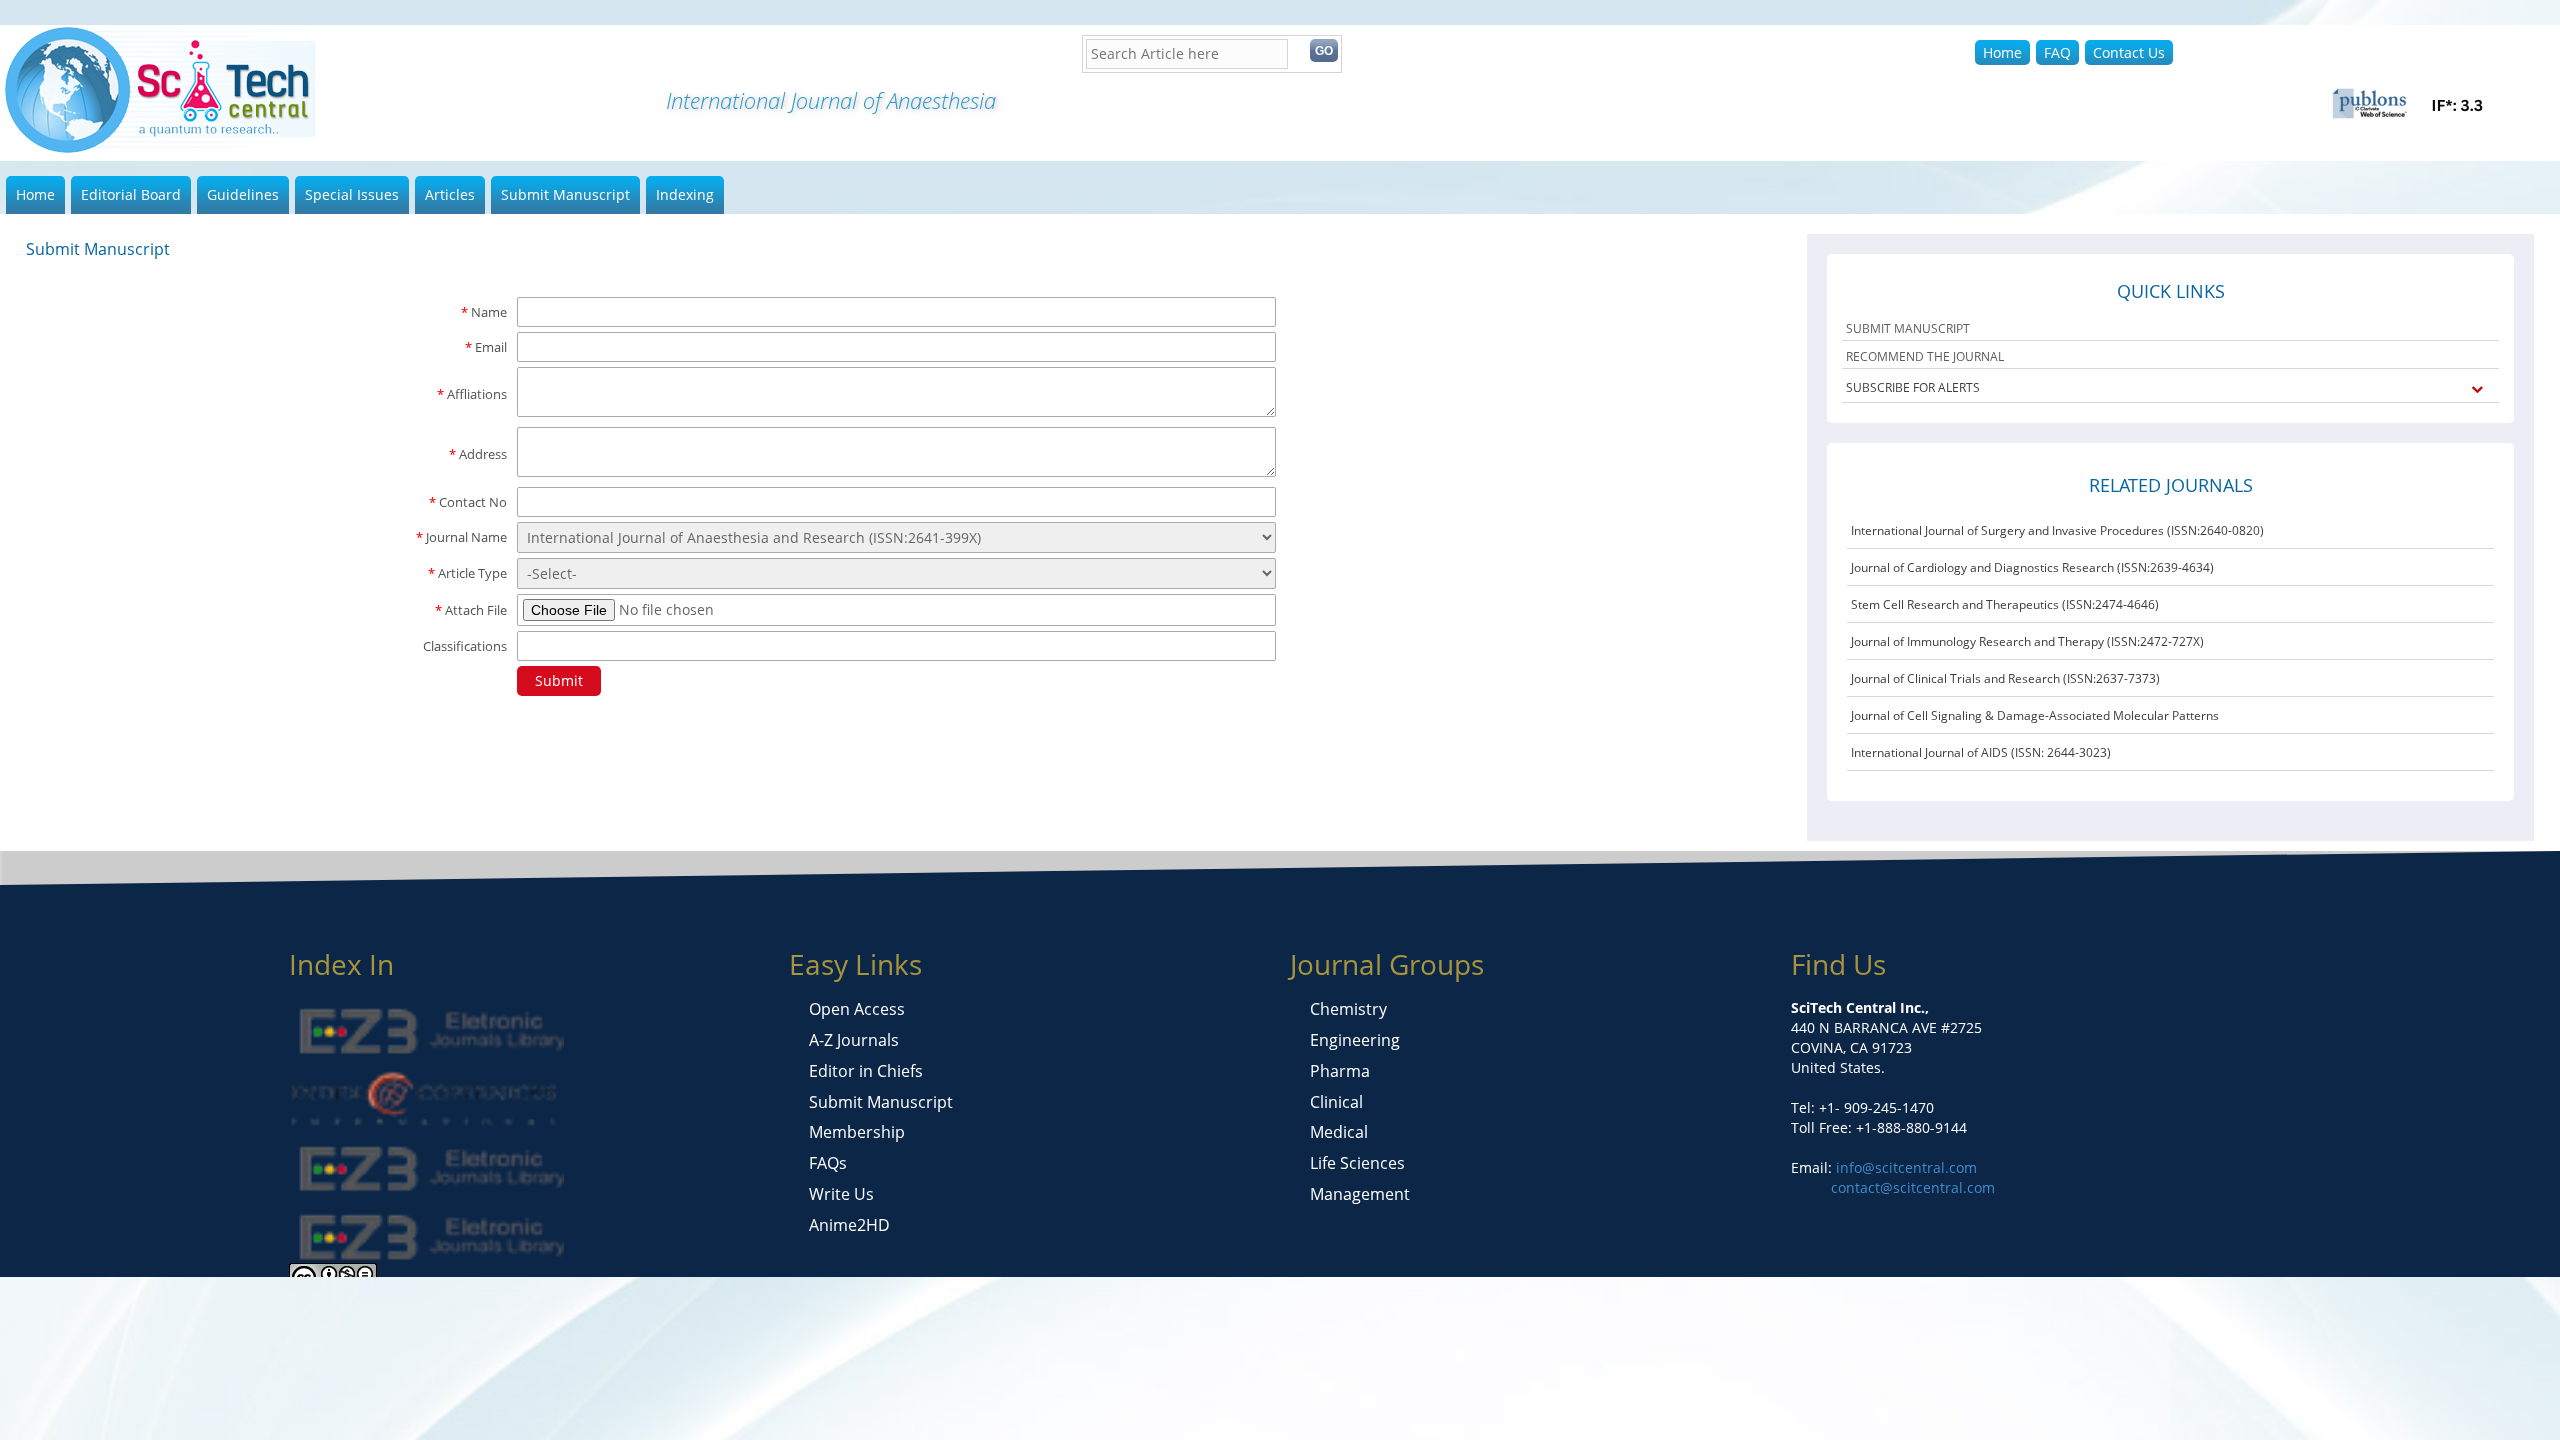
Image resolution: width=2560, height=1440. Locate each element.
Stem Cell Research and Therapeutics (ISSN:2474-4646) (2005, 604)
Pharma (1340, 1071)
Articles (450, 194)
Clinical (1336, 1102)
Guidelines (243, 194)
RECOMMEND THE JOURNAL (1925, 356)
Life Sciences (1357, 1163)
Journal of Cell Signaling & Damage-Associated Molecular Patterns (2035, 715)
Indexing (685, 194)
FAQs (828, 1163)
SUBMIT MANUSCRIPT (1908, 328)
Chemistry (1348, 1009)
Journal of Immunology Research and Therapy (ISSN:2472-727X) (2027, 641)
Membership (857, 1132)
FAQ (2057, 52)
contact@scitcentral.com (1913, 1187)
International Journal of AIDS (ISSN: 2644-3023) (1981, 752)
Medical (1339, 1132)
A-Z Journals (854, 1040)
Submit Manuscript (565, 194)
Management (1360, 1194)
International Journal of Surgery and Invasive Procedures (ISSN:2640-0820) (2057, 530)
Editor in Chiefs (866, 1071)
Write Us (841, 1194)
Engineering (1355, 1040)
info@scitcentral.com (1904, 1167)
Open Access (857, 1009)
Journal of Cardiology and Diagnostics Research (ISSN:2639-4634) (2032, 567)
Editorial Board (131, 194)
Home (2002, 52)
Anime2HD (849, 1225)
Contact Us (2129, 52)
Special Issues (352, 194)
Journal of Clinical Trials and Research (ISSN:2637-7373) (2005, 678)
